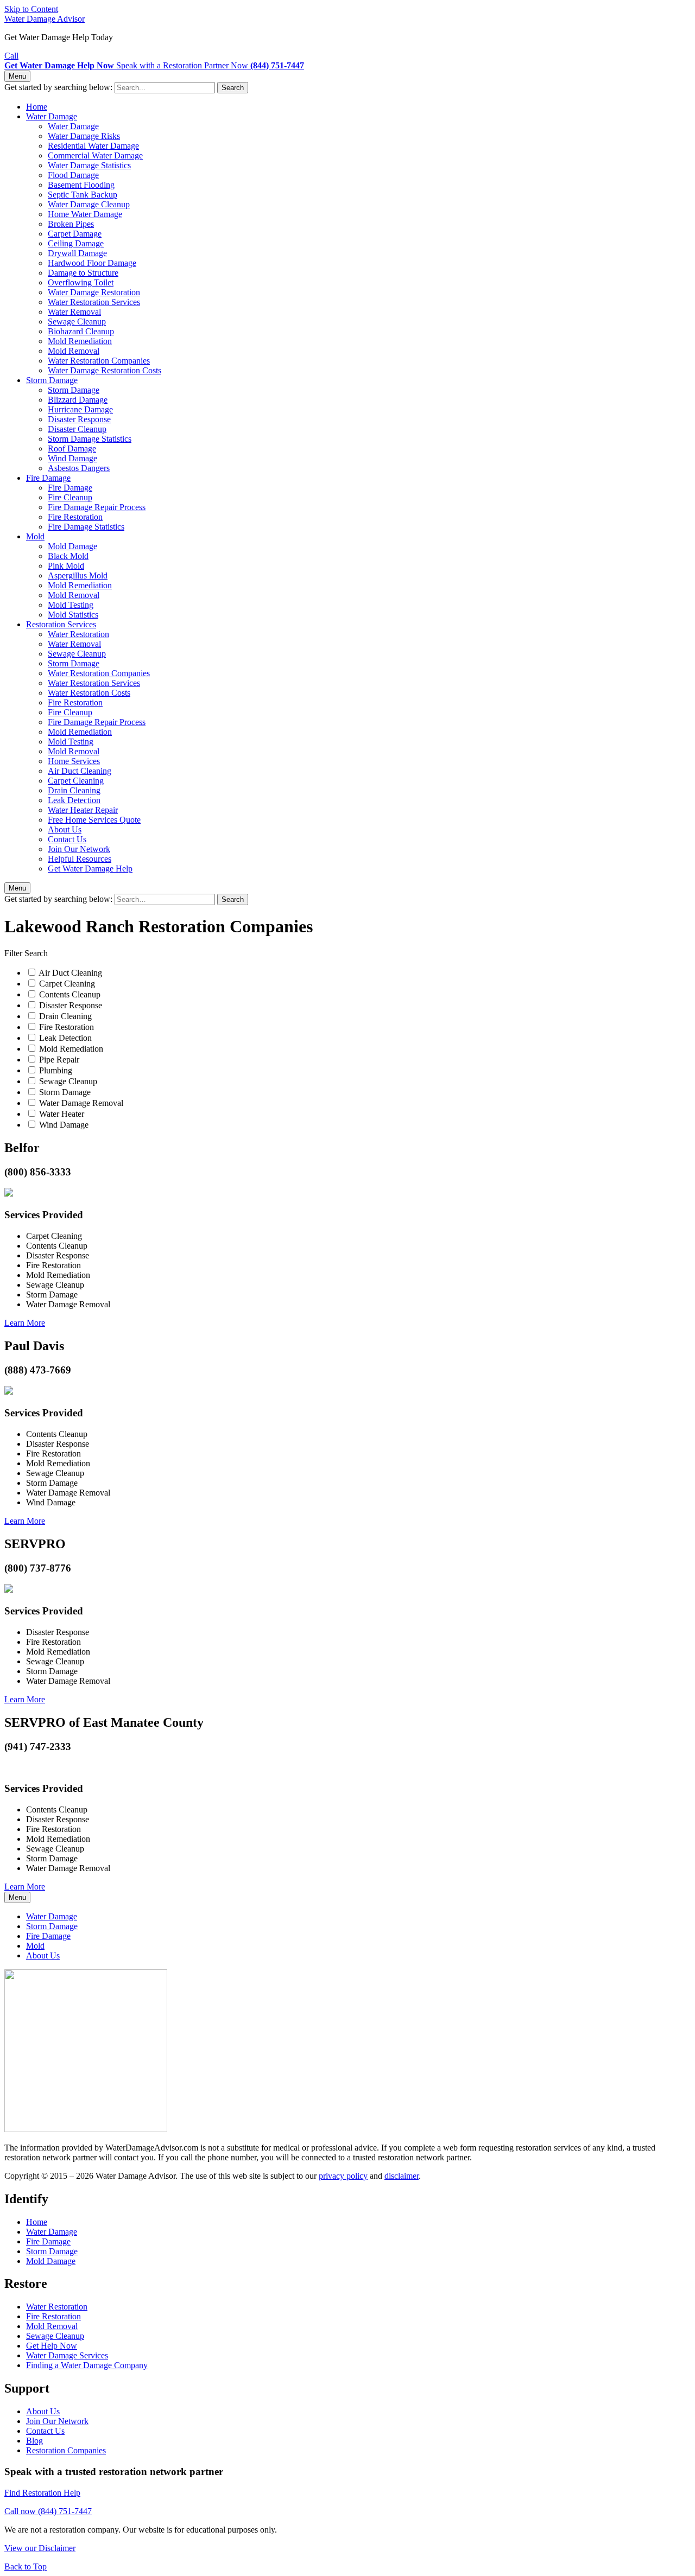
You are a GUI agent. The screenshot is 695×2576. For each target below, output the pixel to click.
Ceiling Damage (76, 243)
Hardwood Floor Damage (92, 263)
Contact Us (67, 839)
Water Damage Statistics (89, 165)
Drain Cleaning (74, 790)
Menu (17, 76)
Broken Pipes (71, 224)
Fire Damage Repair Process (97, 507)
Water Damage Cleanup (89, 204)
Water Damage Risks (84, 136)
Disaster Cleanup (77, 429)
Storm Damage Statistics (90, 439)
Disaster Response (79, 419)
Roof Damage (72, 449)
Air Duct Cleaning (80, 771)
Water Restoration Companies (99, 361)
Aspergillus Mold (78, 575)
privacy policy (343, 2176)
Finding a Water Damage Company (87, 2365)
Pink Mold (66, 566)
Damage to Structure (83, 273)
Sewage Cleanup (77, 322)
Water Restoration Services (94, 302)
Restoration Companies (66, 2450)
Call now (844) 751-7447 (48, 2511)
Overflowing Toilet (81, 282)
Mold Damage (72, 546)
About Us (65, 829)
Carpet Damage (75, 234)
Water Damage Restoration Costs (105, 370)
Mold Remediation (80, 341)
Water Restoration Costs (89, 693)
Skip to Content (31, 9)
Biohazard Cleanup (81, 331)
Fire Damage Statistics (86, 527)
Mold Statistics (73, 615)
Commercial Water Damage (95, 155)
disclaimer (402, 2176)
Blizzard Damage (78, 400)
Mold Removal (74, 351)
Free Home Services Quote (94, 820)
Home (37, 107)
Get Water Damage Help (90, 869)
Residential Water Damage (93, 146)
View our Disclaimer (40, 2548)
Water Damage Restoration (94, 292)
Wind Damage (72, 458)
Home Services (74, 761)
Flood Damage (73, 175)
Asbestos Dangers (79, 468)
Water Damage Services (67, 2355)
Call (11, 56)
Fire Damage (48, 478)
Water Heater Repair (83, 810)
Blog (34, 2441)
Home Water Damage (85, 214)
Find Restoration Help (42, 2493)
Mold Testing (71, 605)
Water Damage (52, 116)
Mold (35, 536)
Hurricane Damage (80, 409)
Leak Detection (74, 800)
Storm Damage (52, 380)
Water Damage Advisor (45, 19)
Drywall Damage (77, 253)
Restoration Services (61, 624)
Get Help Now (52, 2346)
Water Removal (74, 312)
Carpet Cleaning (76, 781)
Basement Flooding (81, 185)
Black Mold (68, 556)
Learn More (25, 1323)
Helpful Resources (80, 859)
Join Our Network (79, 849)
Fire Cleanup (70, 497)
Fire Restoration (75, 517)
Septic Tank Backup (83, 195)
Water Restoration (78, 634)
